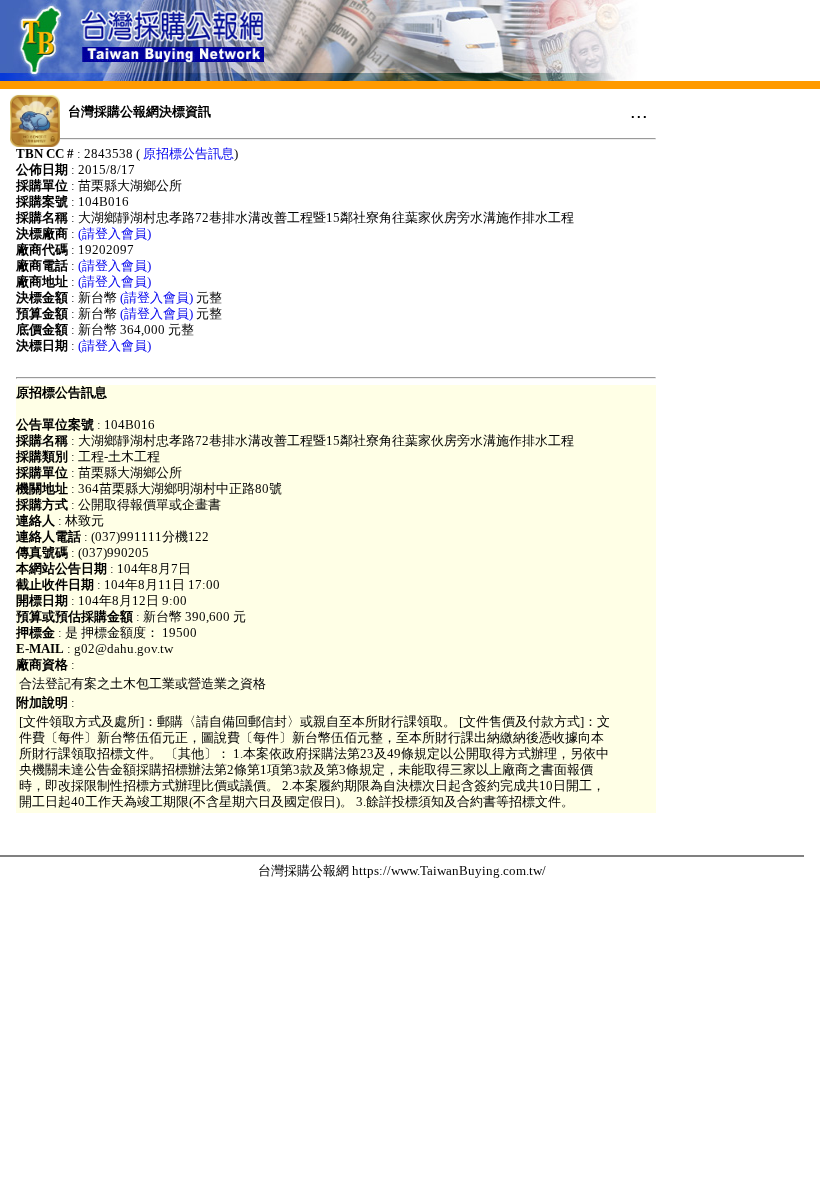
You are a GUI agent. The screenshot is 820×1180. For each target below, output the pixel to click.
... (639, 111)
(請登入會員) (114, 233)
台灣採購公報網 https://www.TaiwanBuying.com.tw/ (402, 870)
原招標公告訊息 (188, 153)
